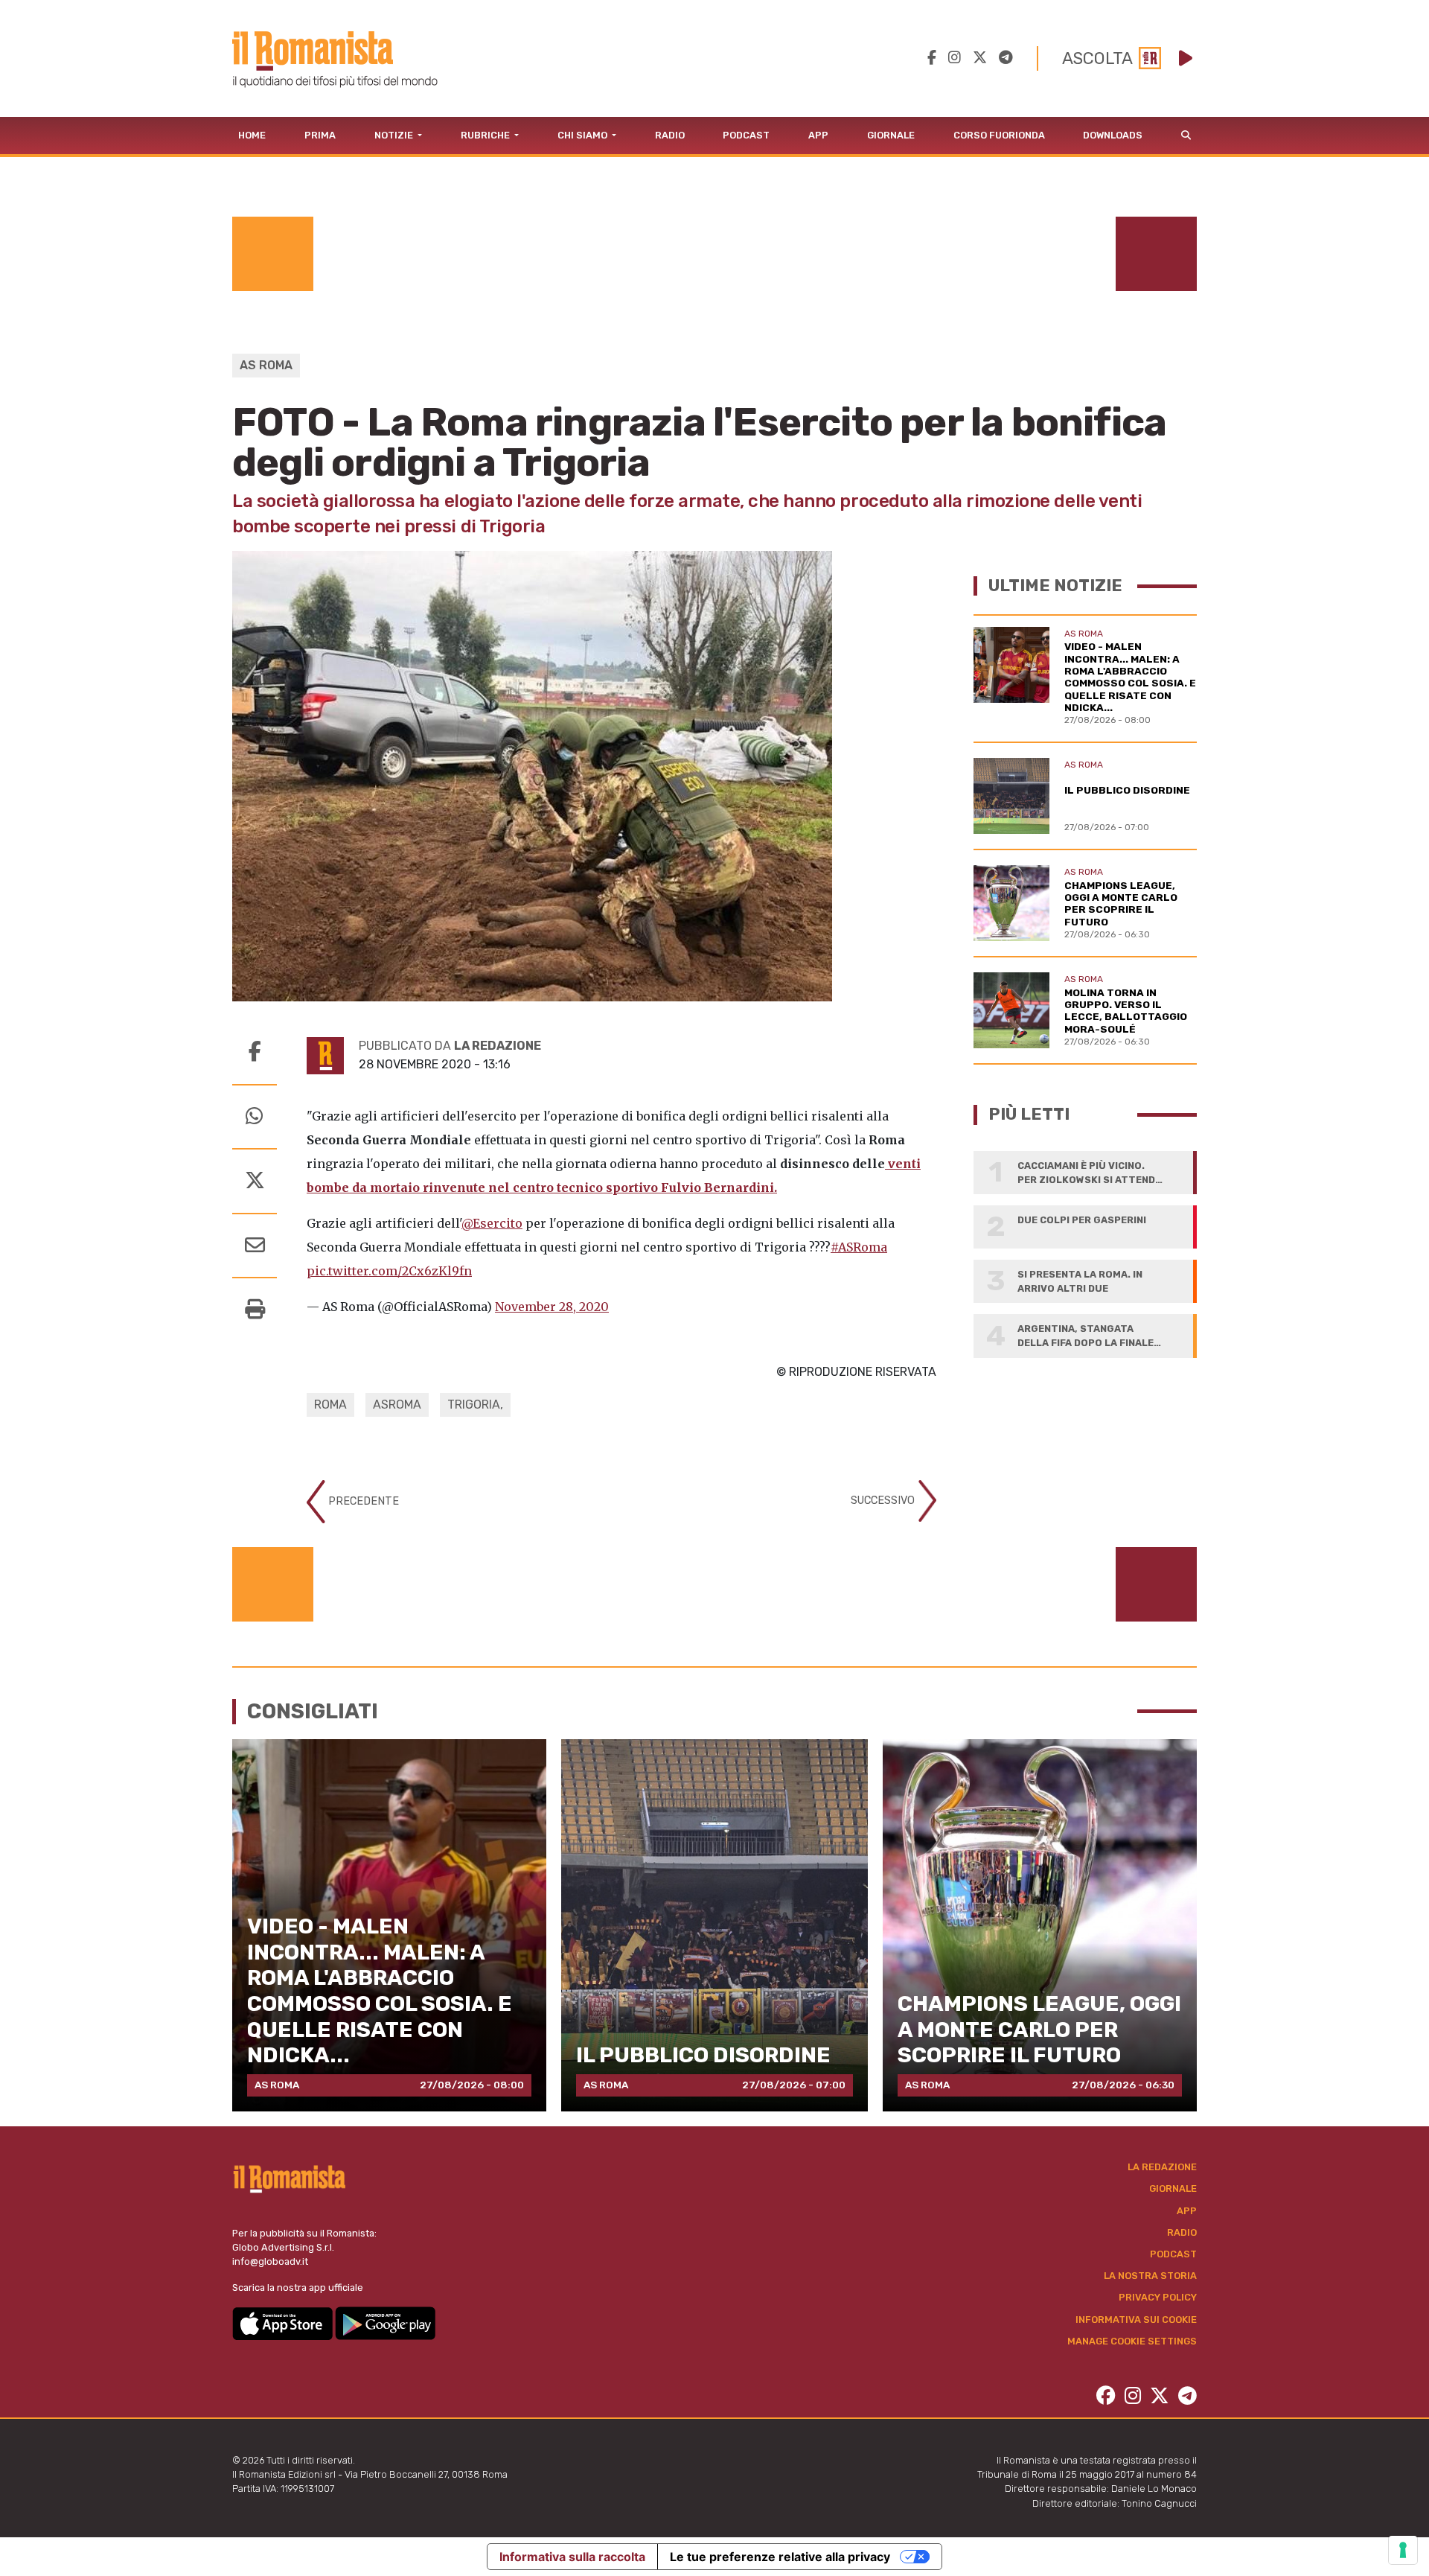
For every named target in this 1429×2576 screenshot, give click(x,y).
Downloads (1113, 135)
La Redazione (1162, 2167)
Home (252, 135)
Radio (670, 135)
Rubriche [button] (486, 135)
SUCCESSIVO (884, 1501)
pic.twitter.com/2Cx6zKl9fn (389, 1271)
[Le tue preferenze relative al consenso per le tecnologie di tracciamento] (1403, 2550)
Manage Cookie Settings (1132, 2341)
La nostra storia (1150, 2276)
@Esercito (492, 1223)
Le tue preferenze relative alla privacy (780, 2557)
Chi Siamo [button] (584, 135)
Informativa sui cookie (1136, 2320)
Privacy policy (1158, 2297)
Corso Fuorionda (999, 135)
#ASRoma (859, 1247)
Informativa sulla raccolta (572, 2557)
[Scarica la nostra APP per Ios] (284, 2322)
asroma (397, 1405)
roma (330, 1405)
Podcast (746, 135)
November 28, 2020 (552, 1307)
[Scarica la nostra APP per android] (385, 2322)
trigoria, (475, 1405)
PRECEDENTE (362, 1501)
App (818, 135)
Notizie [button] (395, 135)
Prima (320, 135)
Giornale (891, 135)
